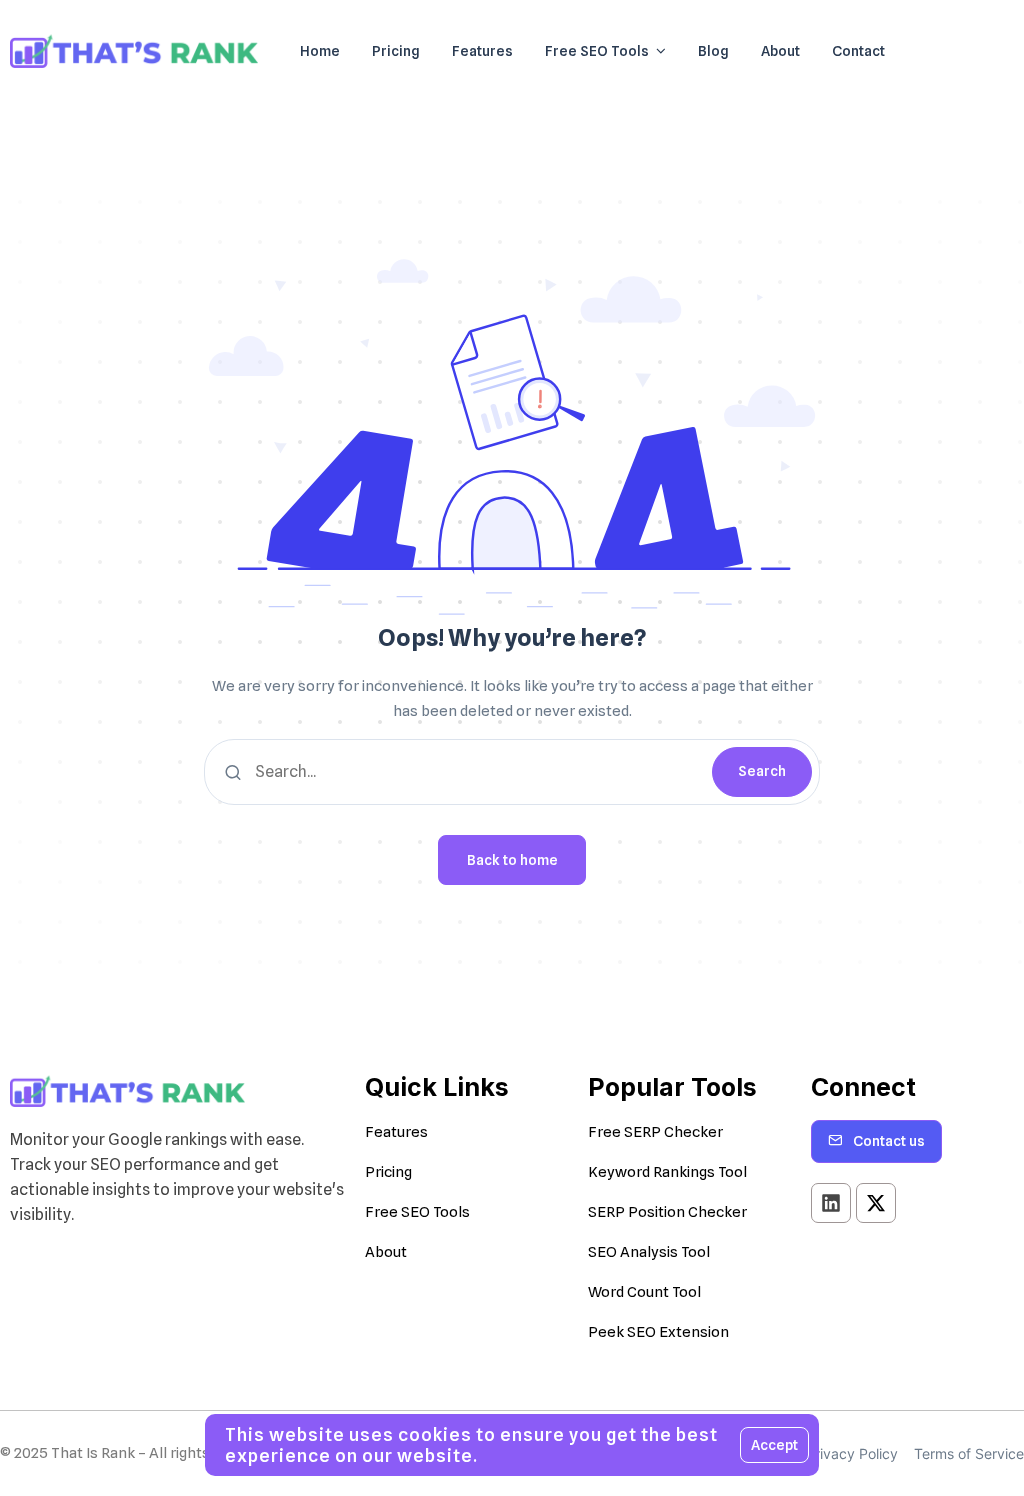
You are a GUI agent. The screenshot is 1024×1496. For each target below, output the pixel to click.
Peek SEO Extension (658, 1332)
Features (396, 1132)
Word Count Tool (644, 1292)
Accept (774, 1445)
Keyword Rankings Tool (667, 1172)
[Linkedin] (831, 1203)
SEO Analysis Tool (649, 1252)
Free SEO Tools (417, 1212)
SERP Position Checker (667, 1212)
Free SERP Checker (655, 1132)
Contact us (889, 1141)
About (386, 1252)
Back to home (512, 860)
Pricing (388, 1172)
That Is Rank (93, 1453)
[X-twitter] (876, 1203)
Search (762, 771)
